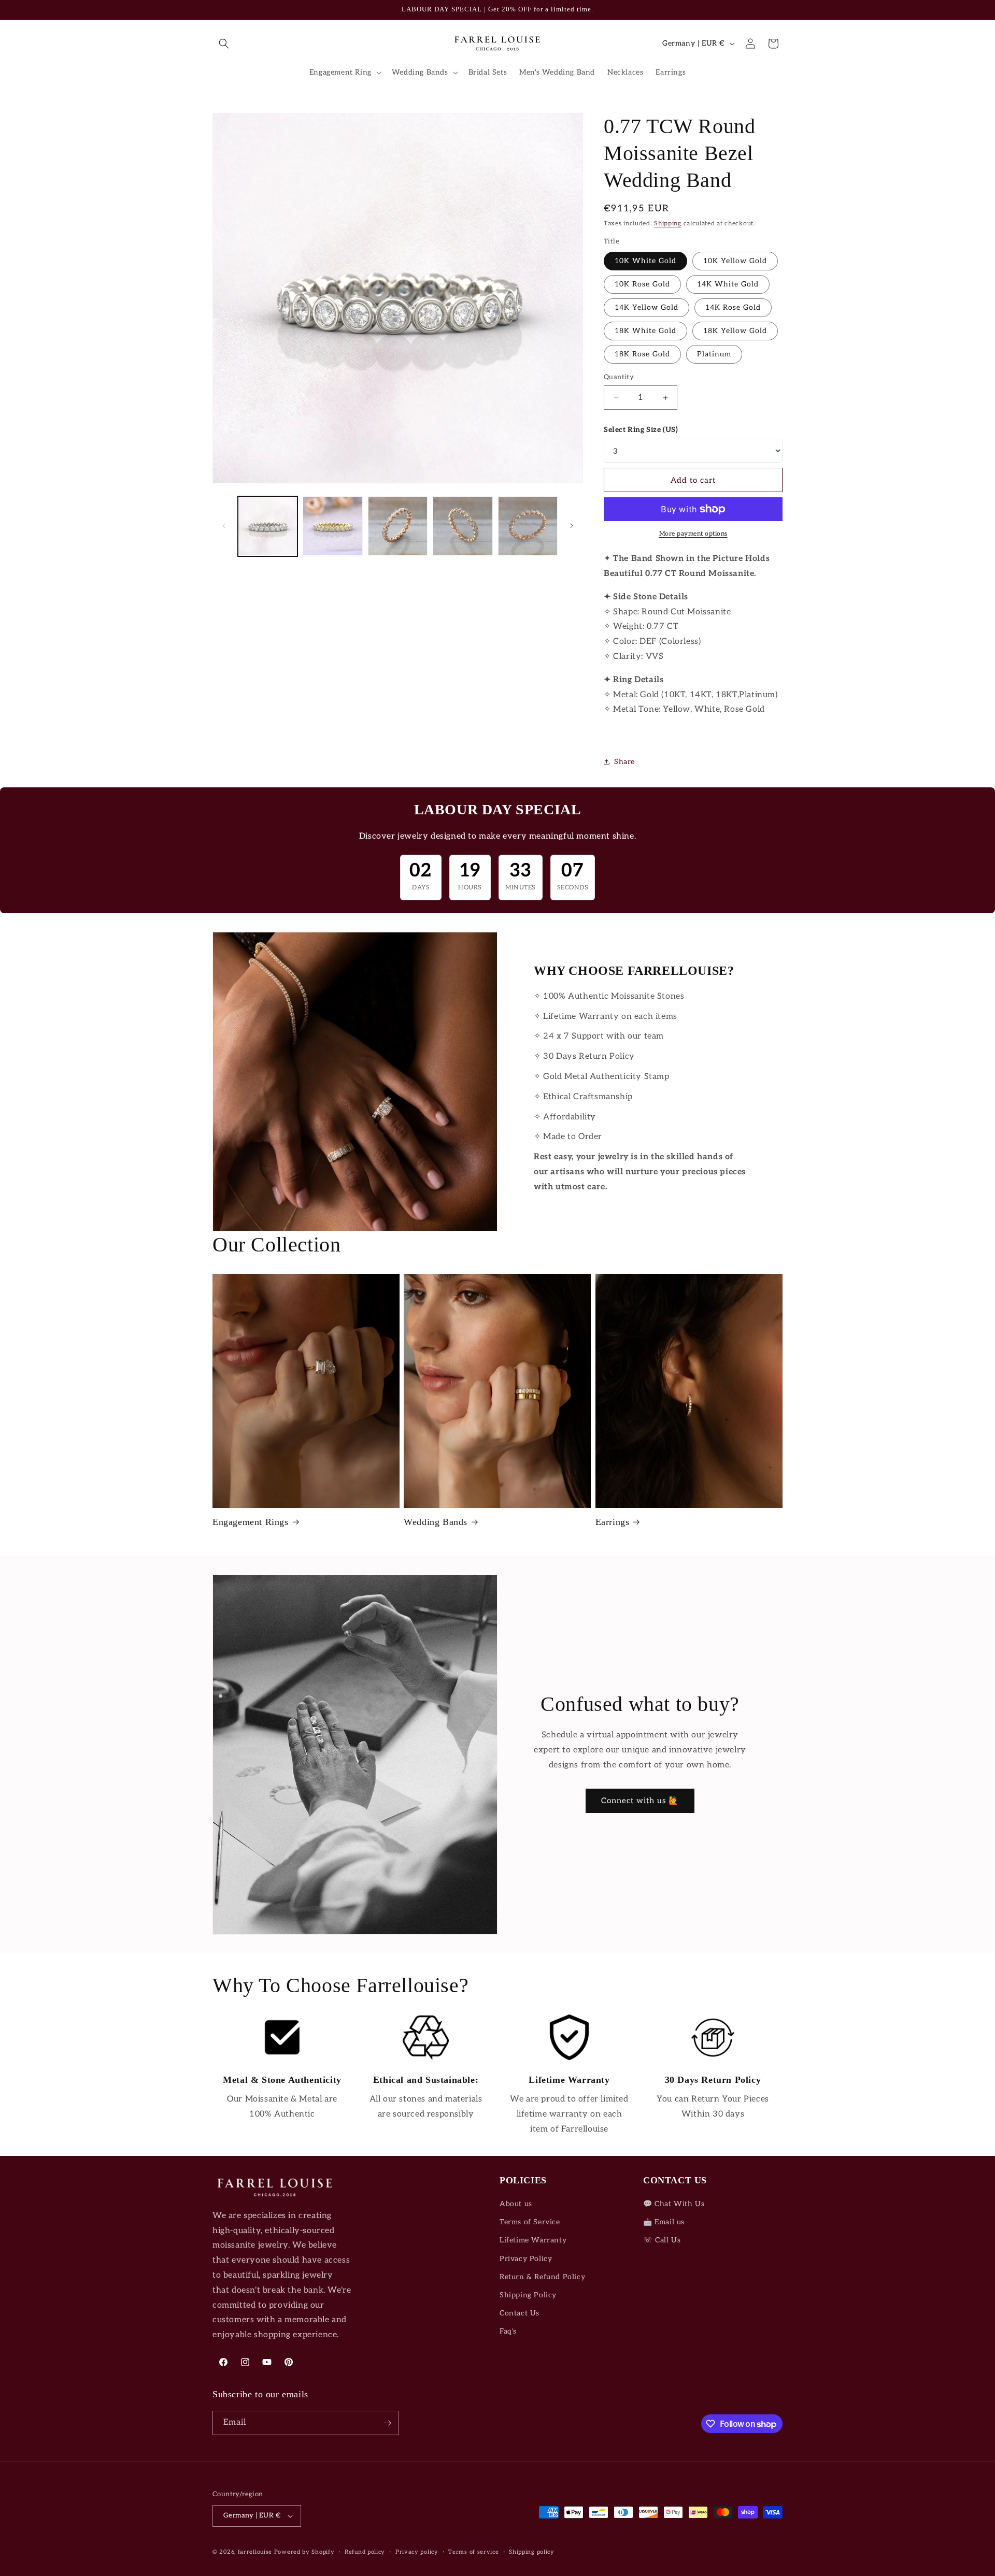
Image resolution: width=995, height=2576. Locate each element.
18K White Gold (645, 331)
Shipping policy (532, 2552)
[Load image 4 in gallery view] (463, 526)
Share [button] (624, 762)
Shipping (668, 224)
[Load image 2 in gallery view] (332, 526)
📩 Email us (664, 2222)
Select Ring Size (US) (641, 430)
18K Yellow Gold (735, 331)
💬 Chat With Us (674, 2204)
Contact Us (520, 2313)
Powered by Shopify (304, 2552)
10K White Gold (645, 261)
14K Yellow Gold (646, 307)
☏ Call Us (662, 2240)
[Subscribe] (387, 2423)
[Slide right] (572, 526)
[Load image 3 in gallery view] (398, 526)
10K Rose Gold (642, 284)
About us (516, 2204)
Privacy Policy (526, 2259)
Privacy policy (417, 2552)
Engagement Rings (251, 1522)
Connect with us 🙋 (640, 1801)
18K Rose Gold (642, 354)
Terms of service (473, 2552)
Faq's (508, 2331)
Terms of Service (530, 2222)
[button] (224, 44)
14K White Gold (728, 284)
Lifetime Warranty (533, 2240)
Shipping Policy (528, 2295)
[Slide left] (224, 526)
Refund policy (365, 2552)
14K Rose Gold (733, 307)
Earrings (613, 1522)
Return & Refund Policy (542, 2277)
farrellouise (255, 2552)
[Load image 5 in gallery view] (528, 526)
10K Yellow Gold (735, 261)
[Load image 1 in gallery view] (268, 526)
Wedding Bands (436, 1522)
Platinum (714, 354)
